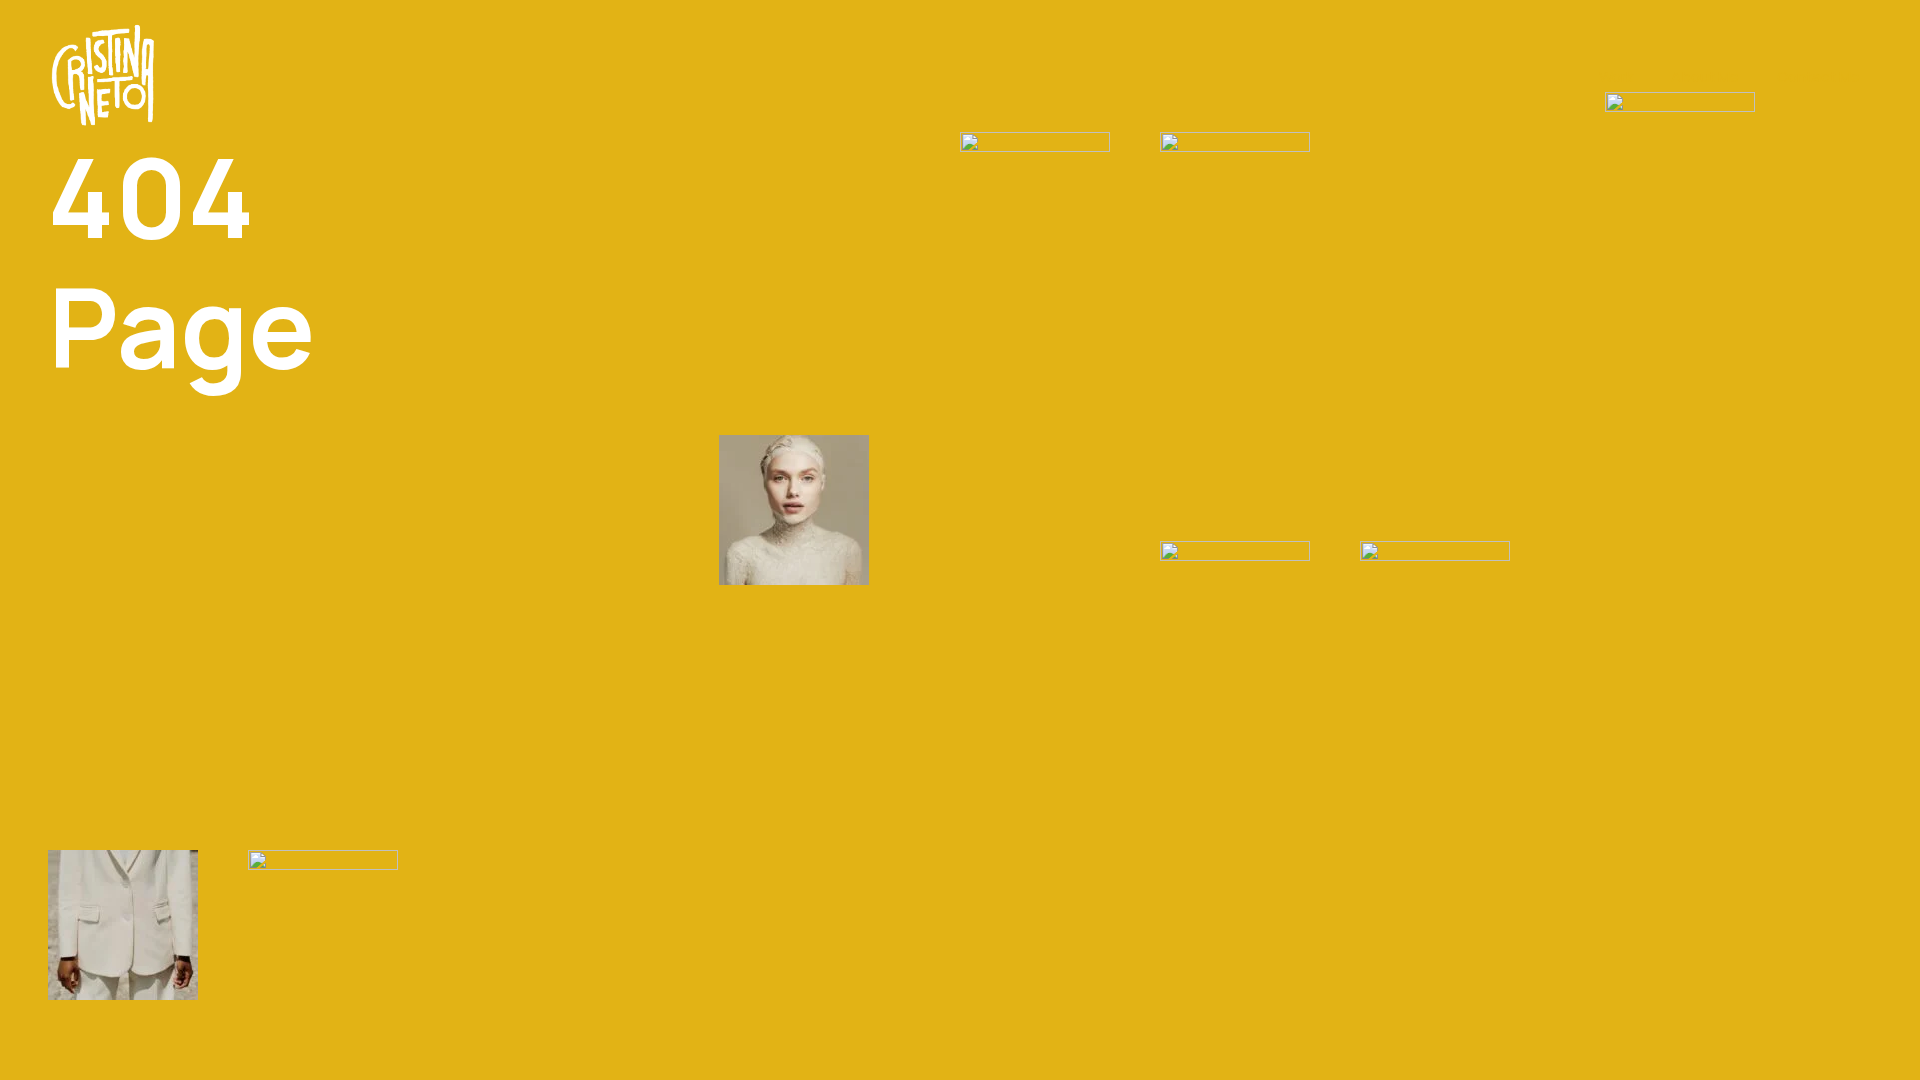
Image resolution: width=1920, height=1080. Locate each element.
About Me (1705, 76)
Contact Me (1818, 76)
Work (1616, 76)
